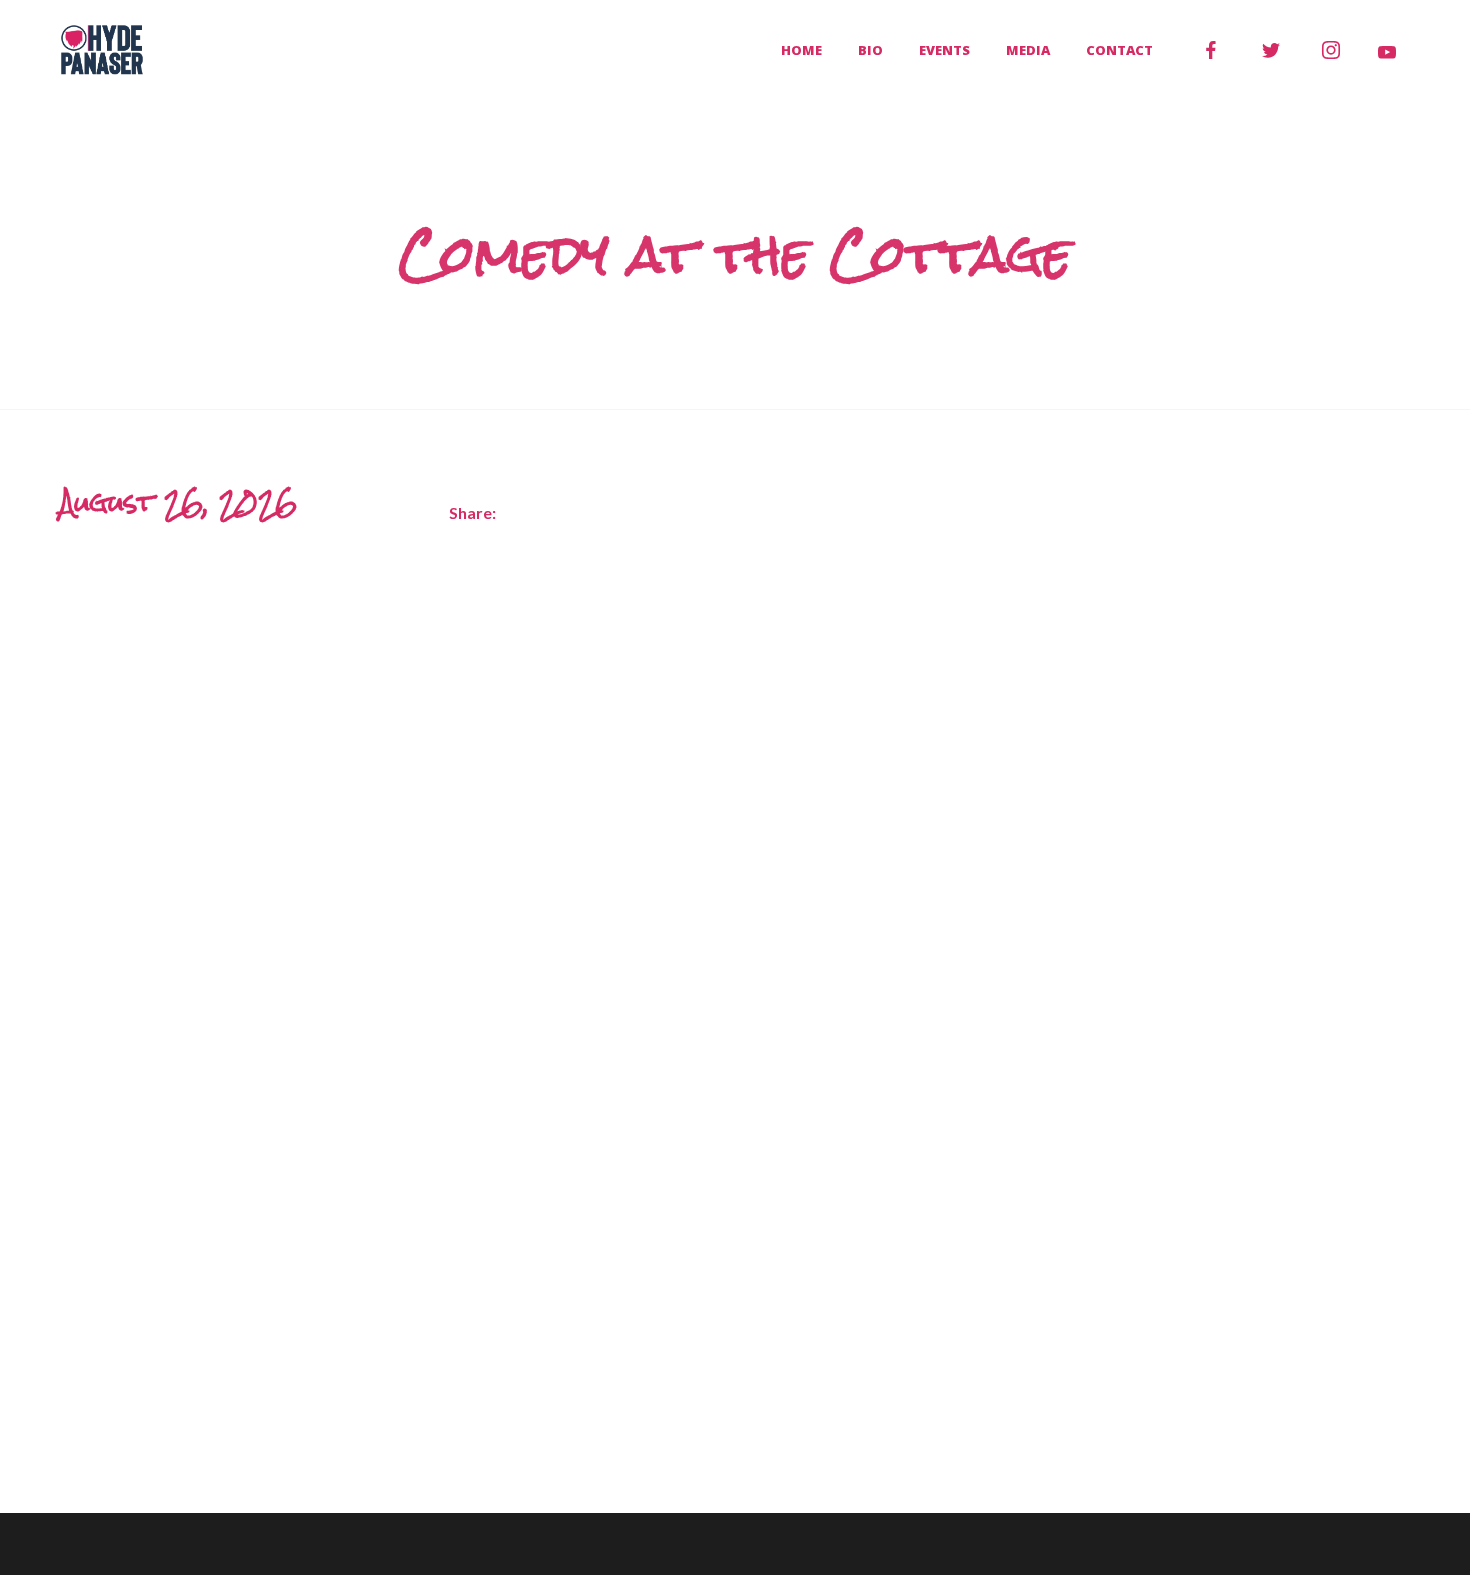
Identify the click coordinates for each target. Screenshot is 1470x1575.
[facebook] (1211, 50)
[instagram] (1331, 50)
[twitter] (1271, 50)
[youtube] (1387, 52)
